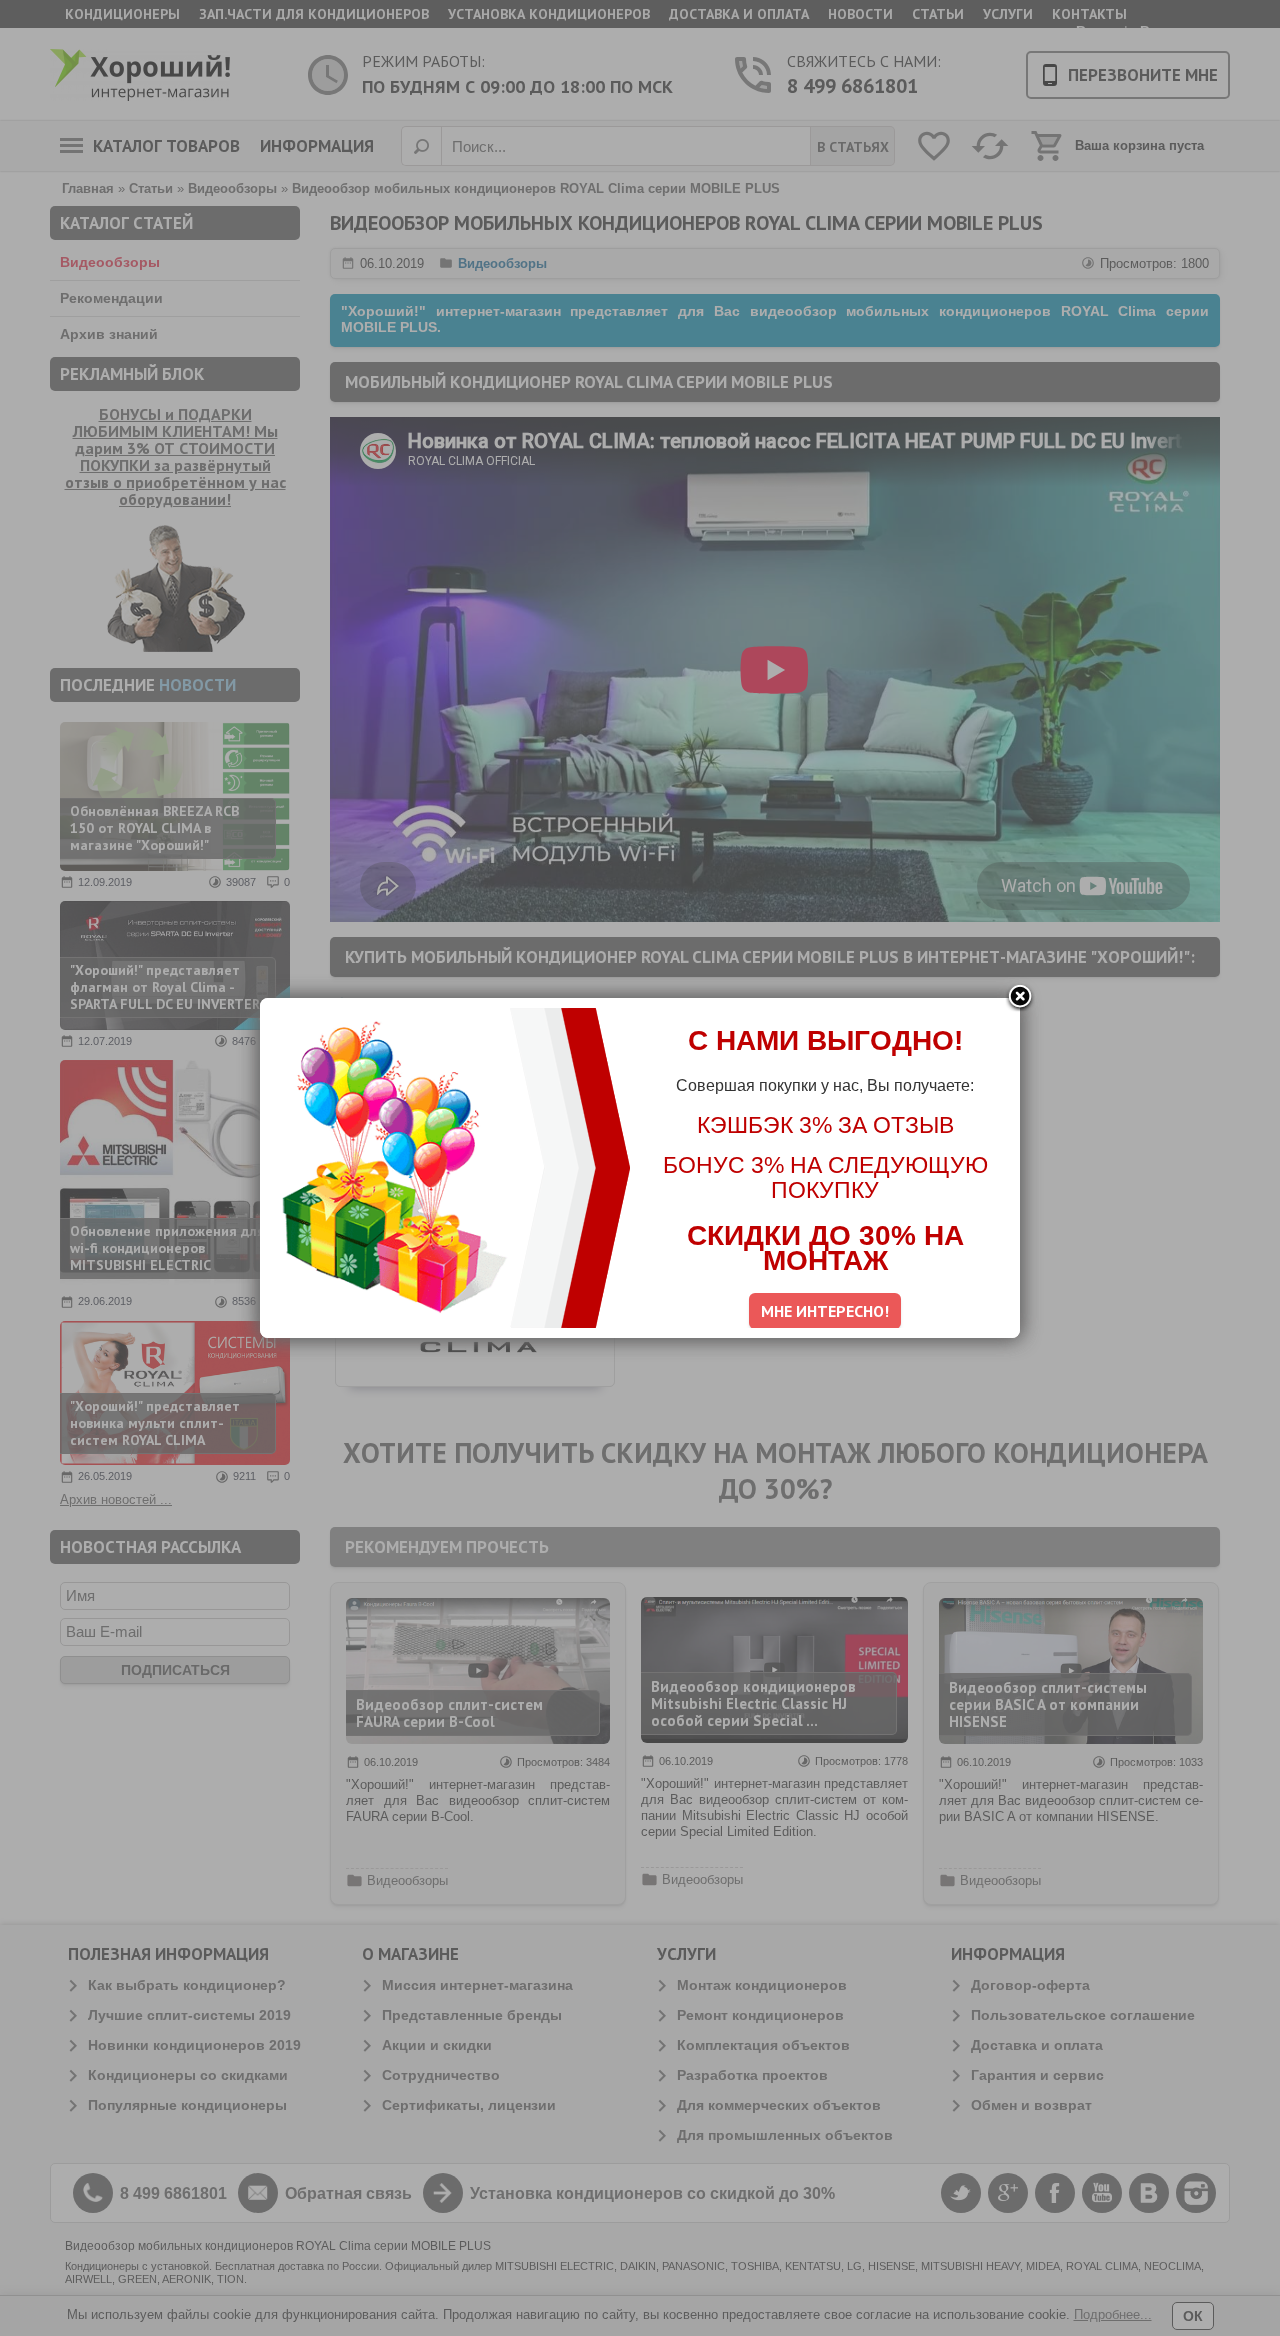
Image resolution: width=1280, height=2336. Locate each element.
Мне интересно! (825, 1311)
